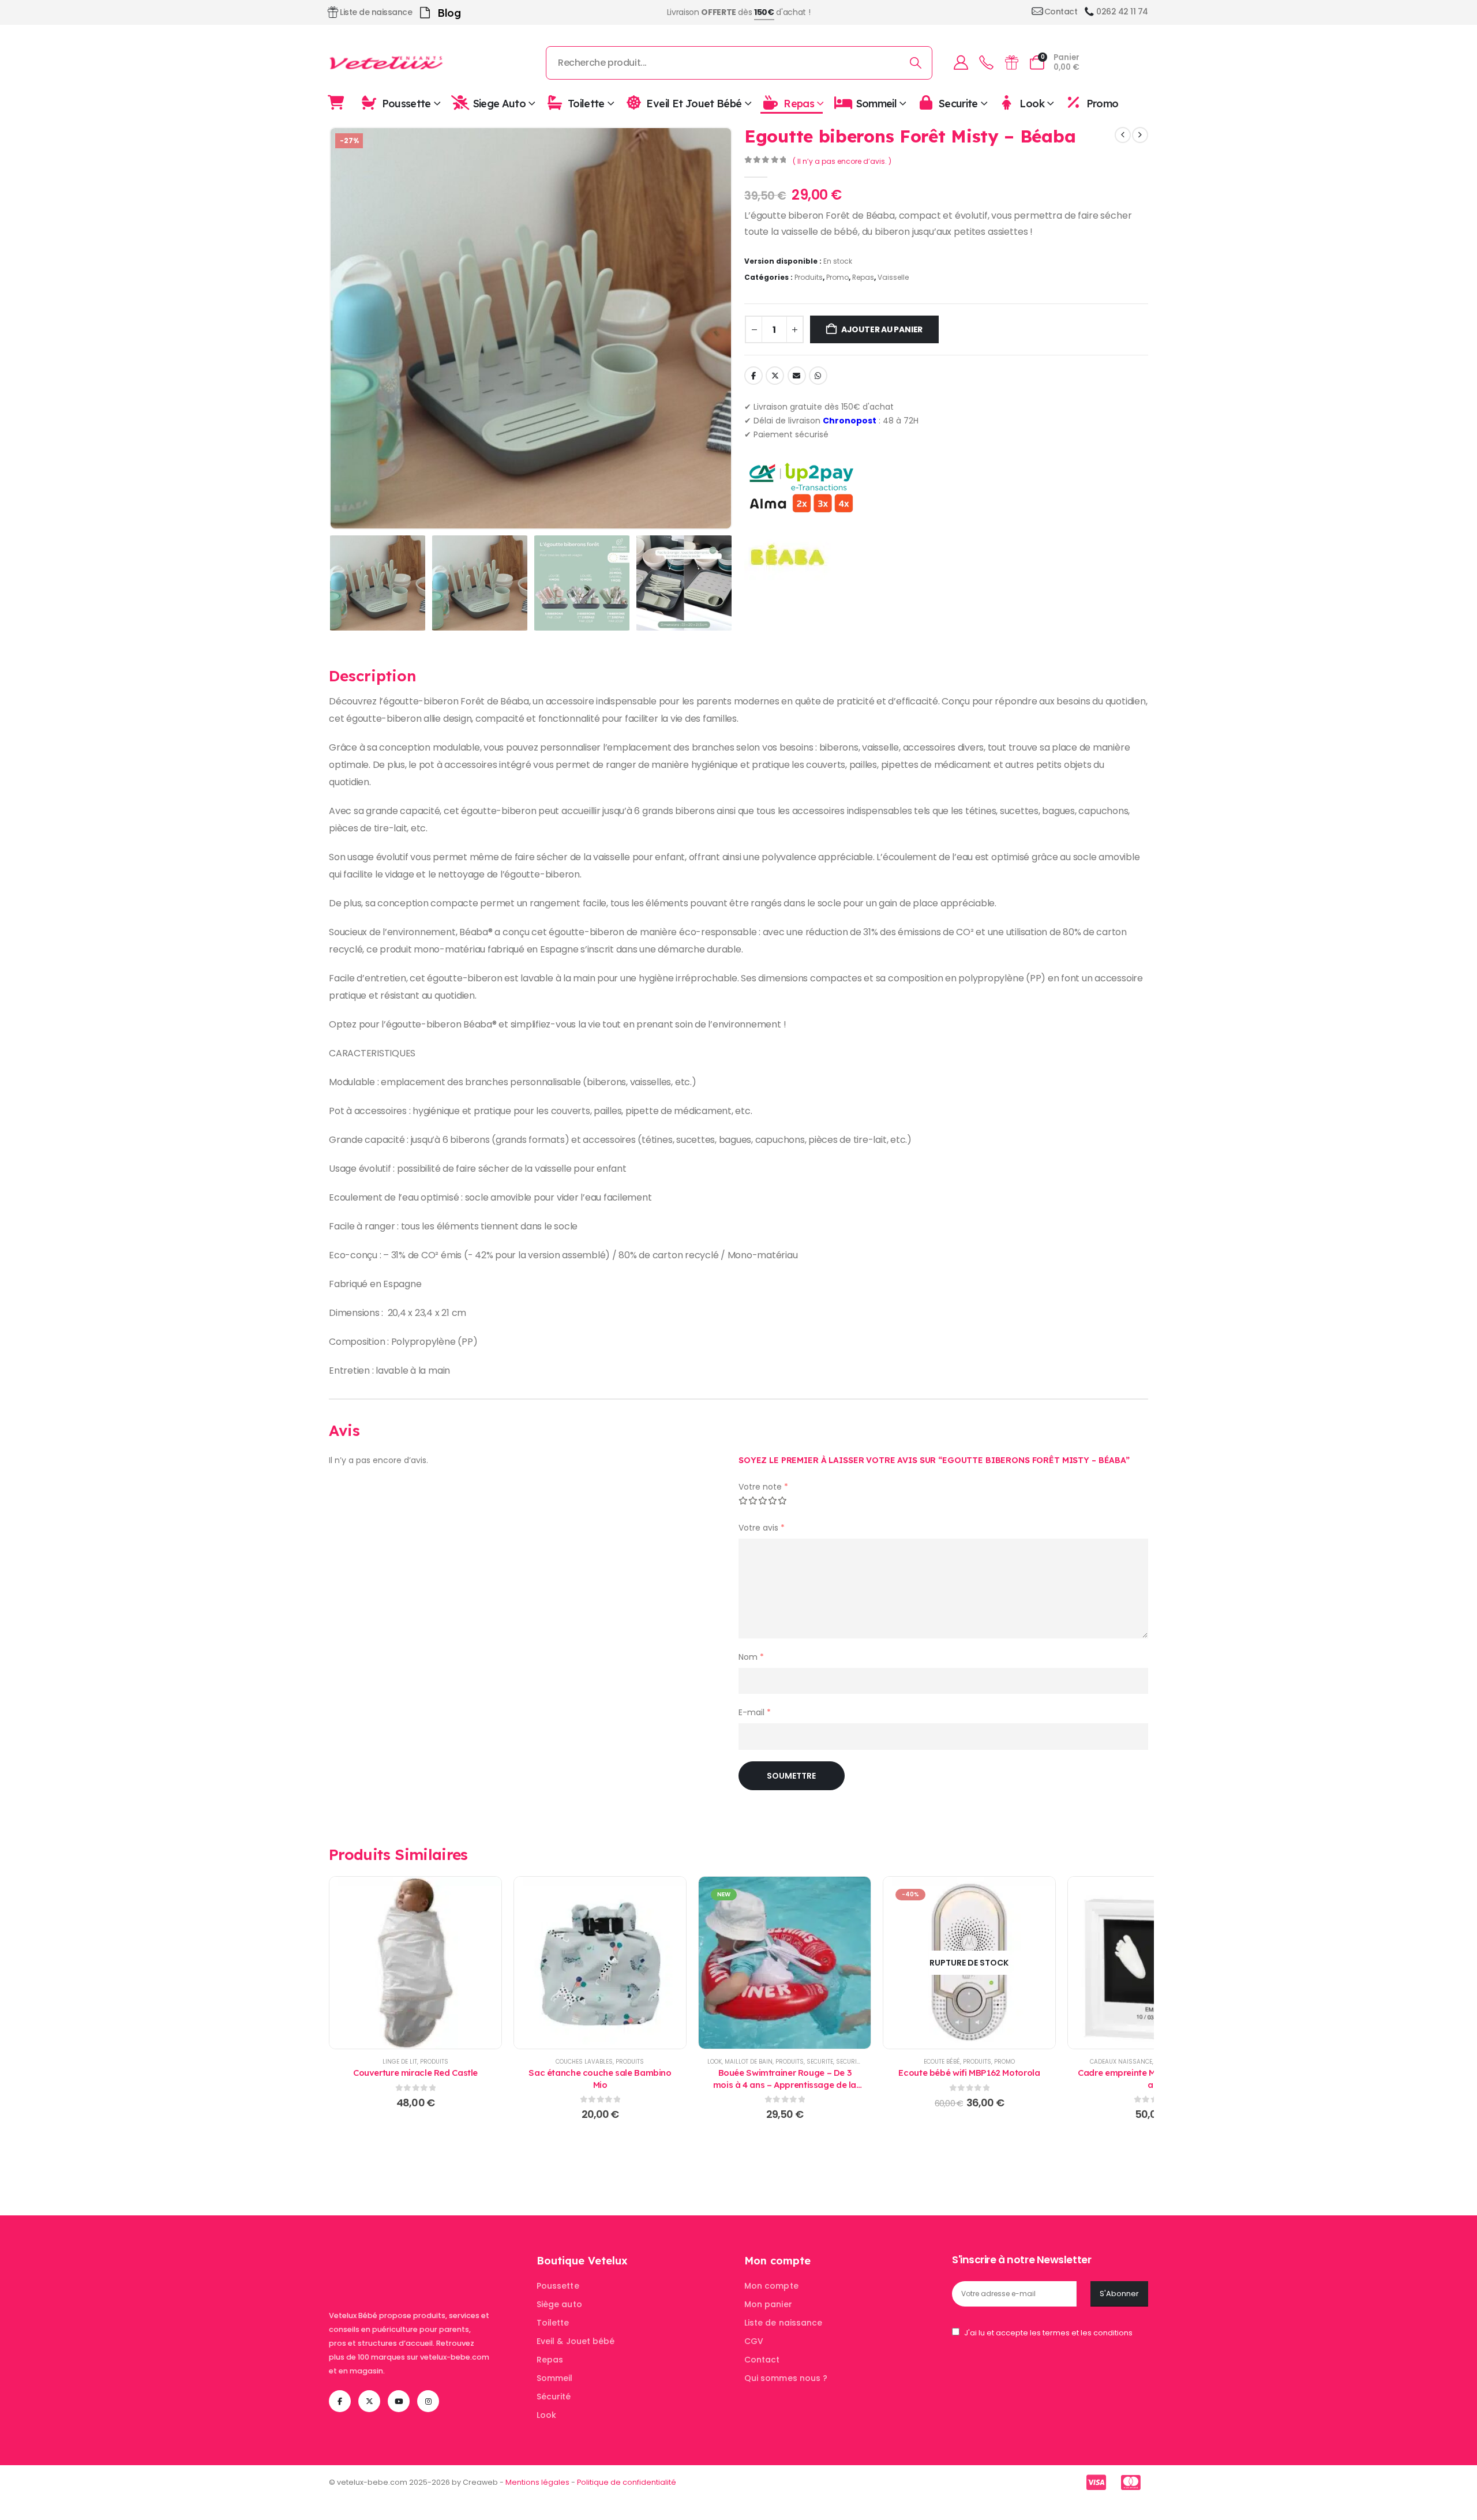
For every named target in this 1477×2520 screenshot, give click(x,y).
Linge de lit (400, 2062)
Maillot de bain (749, 2062)
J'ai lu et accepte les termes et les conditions (1048, 2333)
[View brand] (788, 556)
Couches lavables (584, 2062)
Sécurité (554, 2397)
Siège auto (559, 2304)
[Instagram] (428, 2401)
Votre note (763, 1487)
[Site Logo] (387, 63)
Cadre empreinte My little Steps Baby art (1154, 2078)
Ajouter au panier (882, 329)
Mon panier (768, 2304)
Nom (751, 1657)
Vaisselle (893, 277)
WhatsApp (818, 376)
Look (1032, 103)
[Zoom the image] (401, 2261)
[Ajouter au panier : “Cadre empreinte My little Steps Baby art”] (1154, 1963)
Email (797, 376)
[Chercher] (916, 63)
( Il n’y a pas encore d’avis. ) (842, 161)
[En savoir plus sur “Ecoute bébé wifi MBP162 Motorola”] (969, 1963)
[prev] (1123, 135)
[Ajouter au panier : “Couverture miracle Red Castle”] (415, 1963)
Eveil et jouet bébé (694, 103)
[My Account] (961, 63)
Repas (799, 103)
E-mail (755, 1712)
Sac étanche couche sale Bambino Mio (600, 2078)
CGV (754, 2341)
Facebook (754, 376)
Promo (1102, 103)
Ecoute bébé (942, 2062)
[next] (1140, 135)
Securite (958, 103)
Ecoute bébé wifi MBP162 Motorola (969, 2073)
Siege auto (500, 103)
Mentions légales (537, 2482)
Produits (809, 277)
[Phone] (986, 63)
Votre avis (762, 1528)
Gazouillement (775, 376)
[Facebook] (340, 2401)
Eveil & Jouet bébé (576, 2341)
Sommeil (877, 103)
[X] (369, 2401)
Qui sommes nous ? (786, 2378)
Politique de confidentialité (627, 2482)
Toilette (586, 103)
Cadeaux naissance (1121, 2062)
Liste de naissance (783, 2323)
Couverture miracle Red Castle (415, 2073)
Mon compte (771, 2286)
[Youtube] (399, 2401)
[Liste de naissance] (1011, 63)
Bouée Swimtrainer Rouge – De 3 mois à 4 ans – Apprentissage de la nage (785, 2084)
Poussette (406, 103)
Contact (762, 2360)
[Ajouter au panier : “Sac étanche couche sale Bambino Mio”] (600, 1963)
